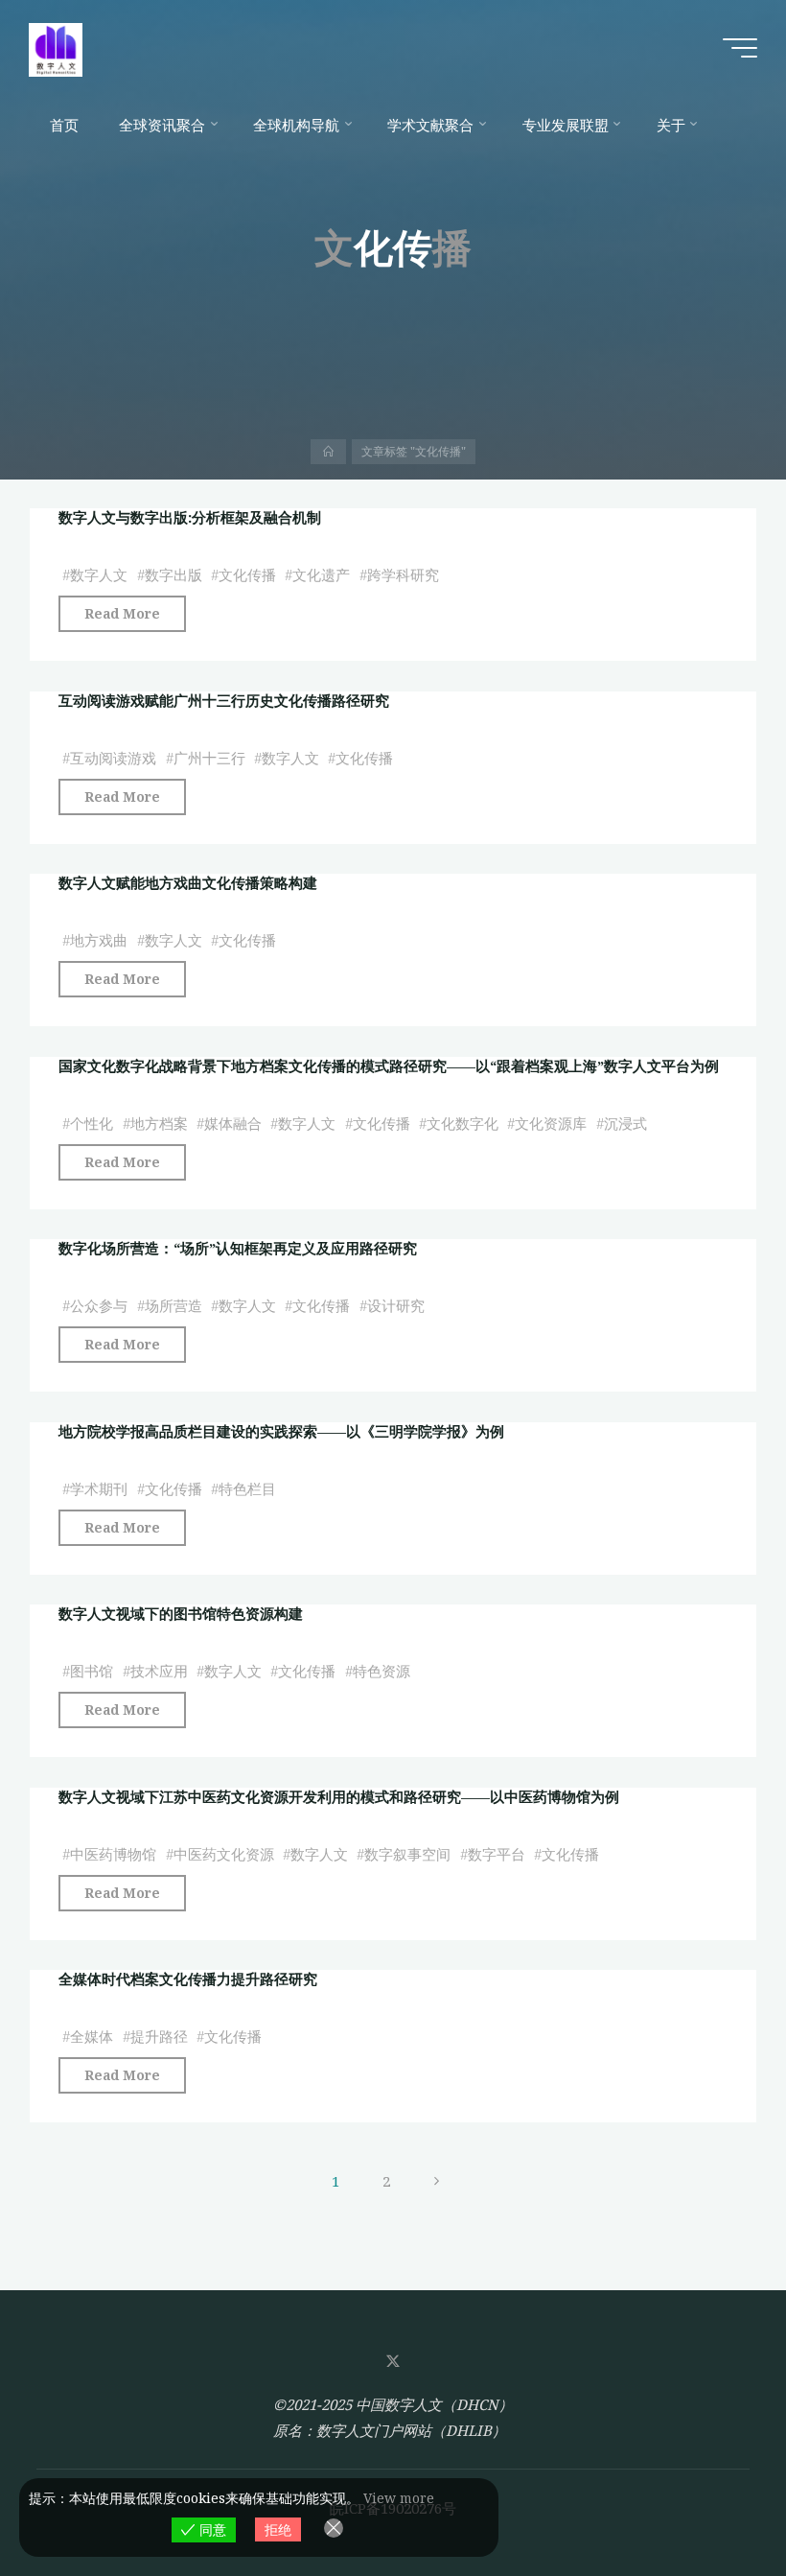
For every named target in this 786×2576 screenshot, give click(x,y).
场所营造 (173, 1306)
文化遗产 (321, 575)
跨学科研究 (403, 575)
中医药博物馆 (113, 1854)
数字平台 (497, 1854)
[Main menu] (740, 48)
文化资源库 (551, 1123)
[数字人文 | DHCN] (56, 48)
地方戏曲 (99, 941)
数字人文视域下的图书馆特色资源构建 (181, 1613)
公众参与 (99, 1306)
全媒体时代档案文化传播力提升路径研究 (188, 1979)
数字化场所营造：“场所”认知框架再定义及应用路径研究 (238, 1248)
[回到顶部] (711, 2501)
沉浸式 (625, 1123)
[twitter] (393, 2361)
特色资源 (381, 1672)
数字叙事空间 (407, 1854)
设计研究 (396, 1306)
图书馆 (92, 1672)
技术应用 (159, 1672)
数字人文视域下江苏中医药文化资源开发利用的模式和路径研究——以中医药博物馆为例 (339, 1796)
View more (399, 2498)
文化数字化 (462, 1123)
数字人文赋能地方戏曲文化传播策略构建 (188, 882)
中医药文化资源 (224, 1854)
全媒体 (92, 2037)
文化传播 (247, 575)
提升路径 (159, 2037)
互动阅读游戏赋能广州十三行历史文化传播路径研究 (224, 700)
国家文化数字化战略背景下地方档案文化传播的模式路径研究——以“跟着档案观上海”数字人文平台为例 (389, 1066)
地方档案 (159, 1123)
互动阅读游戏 (113, 758)
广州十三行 (209, 758)
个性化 (92, 1123)
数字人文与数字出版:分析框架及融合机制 (190, 517)
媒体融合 (233, 1123)
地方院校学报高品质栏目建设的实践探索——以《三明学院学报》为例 (281, 1431)
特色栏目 (247, 1488)
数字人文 (99, 575)
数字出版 (173, 575)
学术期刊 (99, 1488)
